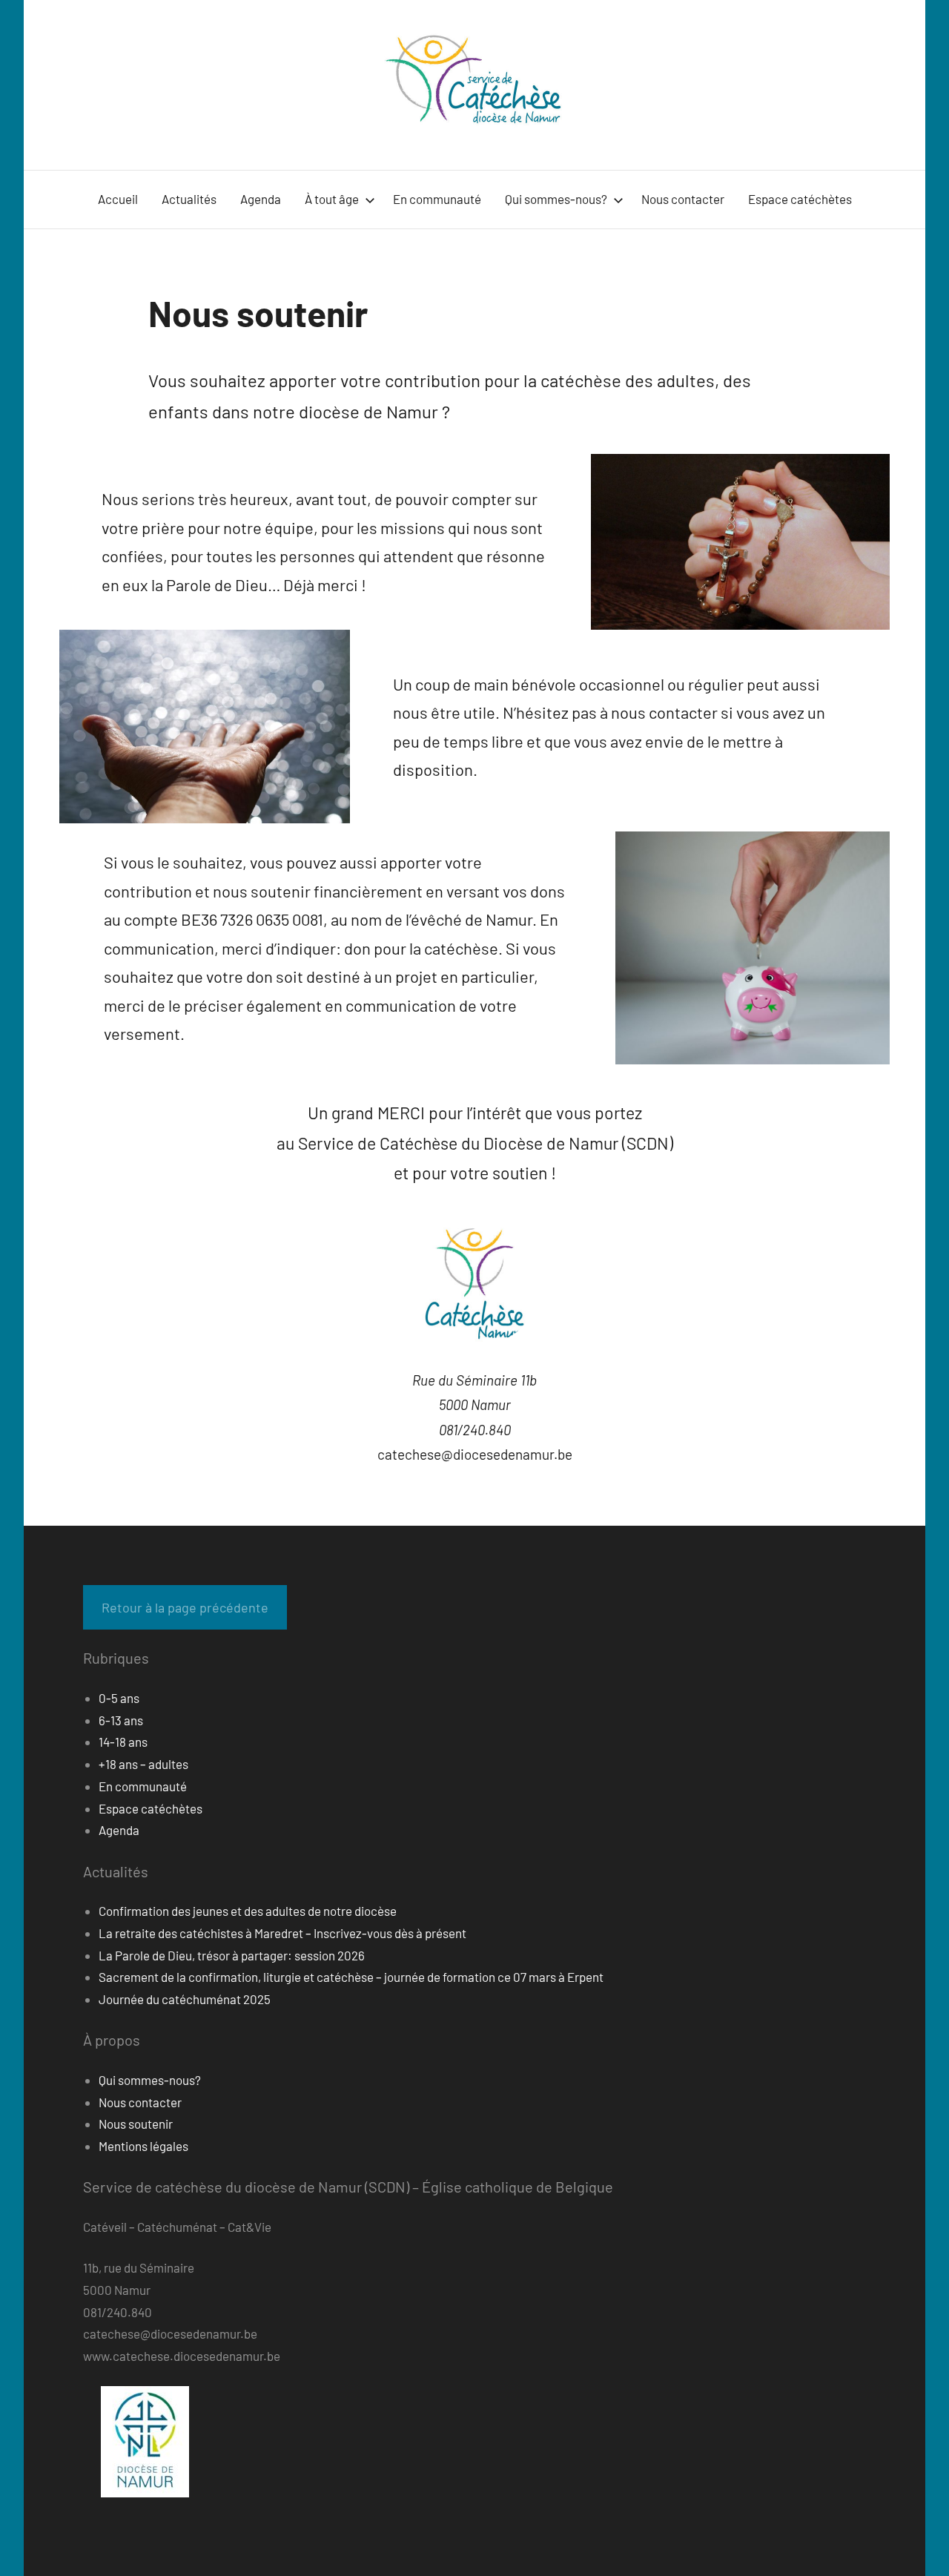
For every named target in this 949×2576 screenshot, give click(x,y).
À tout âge (332, 199)
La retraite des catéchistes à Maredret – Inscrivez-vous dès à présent (282, 1933)
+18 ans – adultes (143, 1764)
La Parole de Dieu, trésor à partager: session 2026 (232, 1955)
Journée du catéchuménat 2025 (185, 1999)
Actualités (189, 199)
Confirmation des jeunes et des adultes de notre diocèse (248, 1911)
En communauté (437, 199)
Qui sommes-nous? (556, 199)
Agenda (261, 199)
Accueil (118, 199)
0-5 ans (119, 1698)
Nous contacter (683, 199)
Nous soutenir (136, 2124)
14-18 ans (123, 1742)
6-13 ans (121, 1720)
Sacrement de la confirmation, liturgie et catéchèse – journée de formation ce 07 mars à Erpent (351, 1977)
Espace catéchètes (800, 199)
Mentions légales (143, 2146)
